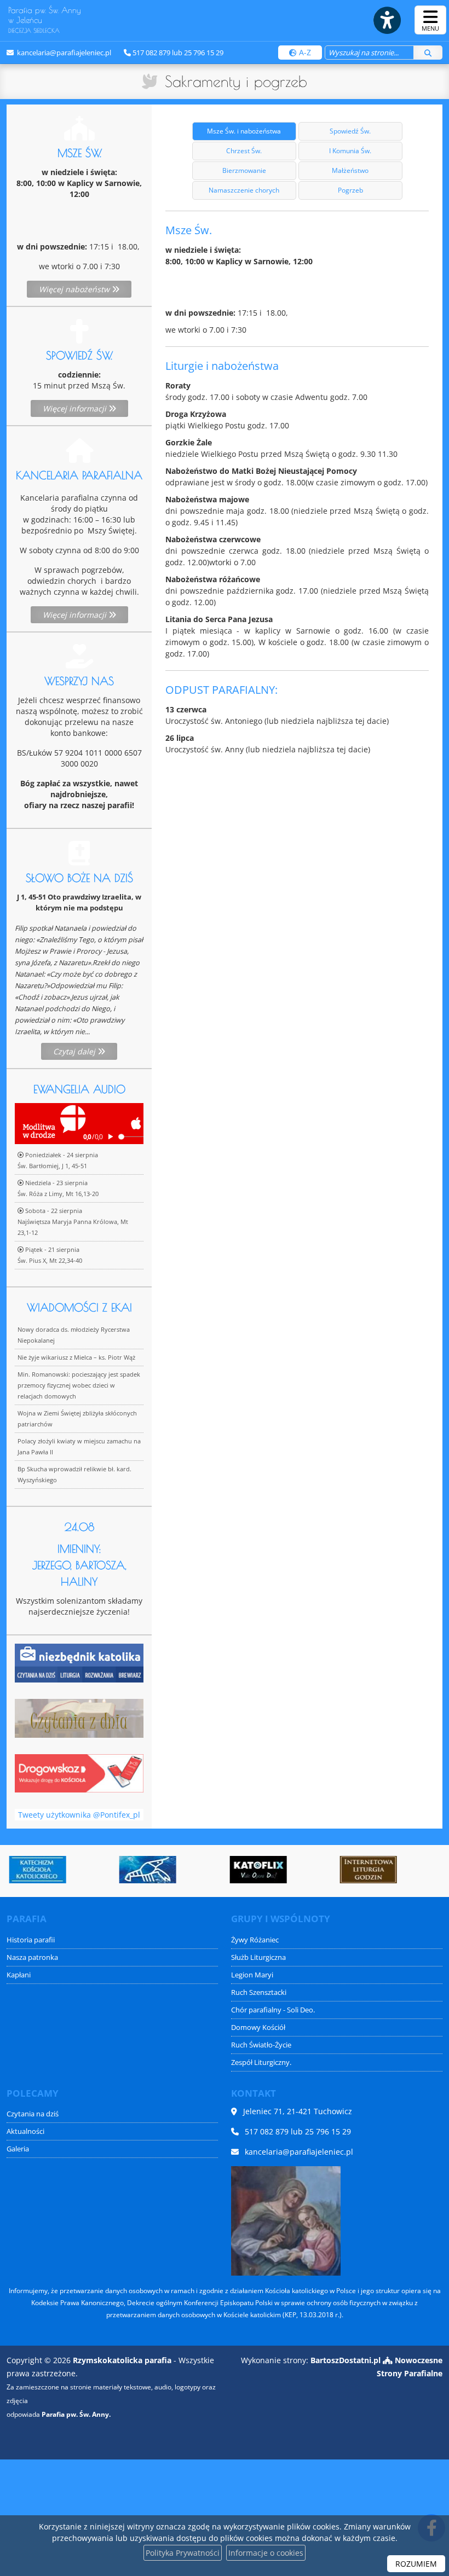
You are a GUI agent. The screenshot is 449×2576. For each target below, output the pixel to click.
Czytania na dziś (33, 2114)
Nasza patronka (32, 1957)
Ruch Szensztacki (259, 1992)
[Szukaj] (428, 53)
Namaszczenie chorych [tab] (244, 190)
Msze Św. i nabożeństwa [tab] (244, 131)
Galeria (18, 2149)
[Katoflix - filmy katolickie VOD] (256, 1870)
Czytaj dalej (75, 1051)
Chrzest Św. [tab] (244, 151)
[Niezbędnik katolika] (79, 1662)
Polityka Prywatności (183, 2553)
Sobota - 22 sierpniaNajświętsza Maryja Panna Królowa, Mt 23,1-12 (73, 1222)
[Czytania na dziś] (79, 1717)
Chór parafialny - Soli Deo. (273, 2010)
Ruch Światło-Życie (261, 2045)
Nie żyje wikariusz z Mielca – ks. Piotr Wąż (76, 1357)
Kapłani (19, 1975)
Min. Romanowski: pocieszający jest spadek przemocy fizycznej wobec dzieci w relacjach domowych (79, 1385)
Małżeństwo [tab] (350, 170)
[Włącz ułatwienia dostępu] (387, 20)
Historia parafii (31, 1940)
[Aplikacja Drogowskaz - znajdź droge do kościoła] (79, 1773)
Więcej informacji (76, 408)
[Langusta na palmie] (146, 1870)
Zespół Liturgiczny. (261, 2062)
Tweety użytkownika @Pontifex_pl (79, 1815)
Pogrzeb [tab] (350, 190)
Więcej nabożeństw (75, 289)
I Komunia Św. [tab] (350, 151)
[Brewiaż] (366, 1870)
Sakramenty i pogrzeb (236, 81)
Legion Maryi (252, 1975)
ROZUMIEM (416, 2564)
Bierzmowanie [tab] (244, 170)
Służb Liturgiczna (258, 1957)
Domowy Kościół (258, 2027)
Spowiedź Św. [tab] (350, 131)
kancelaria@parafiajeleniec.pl (63, 53)
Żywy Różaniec (255, 1940)
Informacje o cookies (266, 2553)
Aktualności (25, 2131)
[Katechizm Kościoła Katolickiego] (36, 1870)
